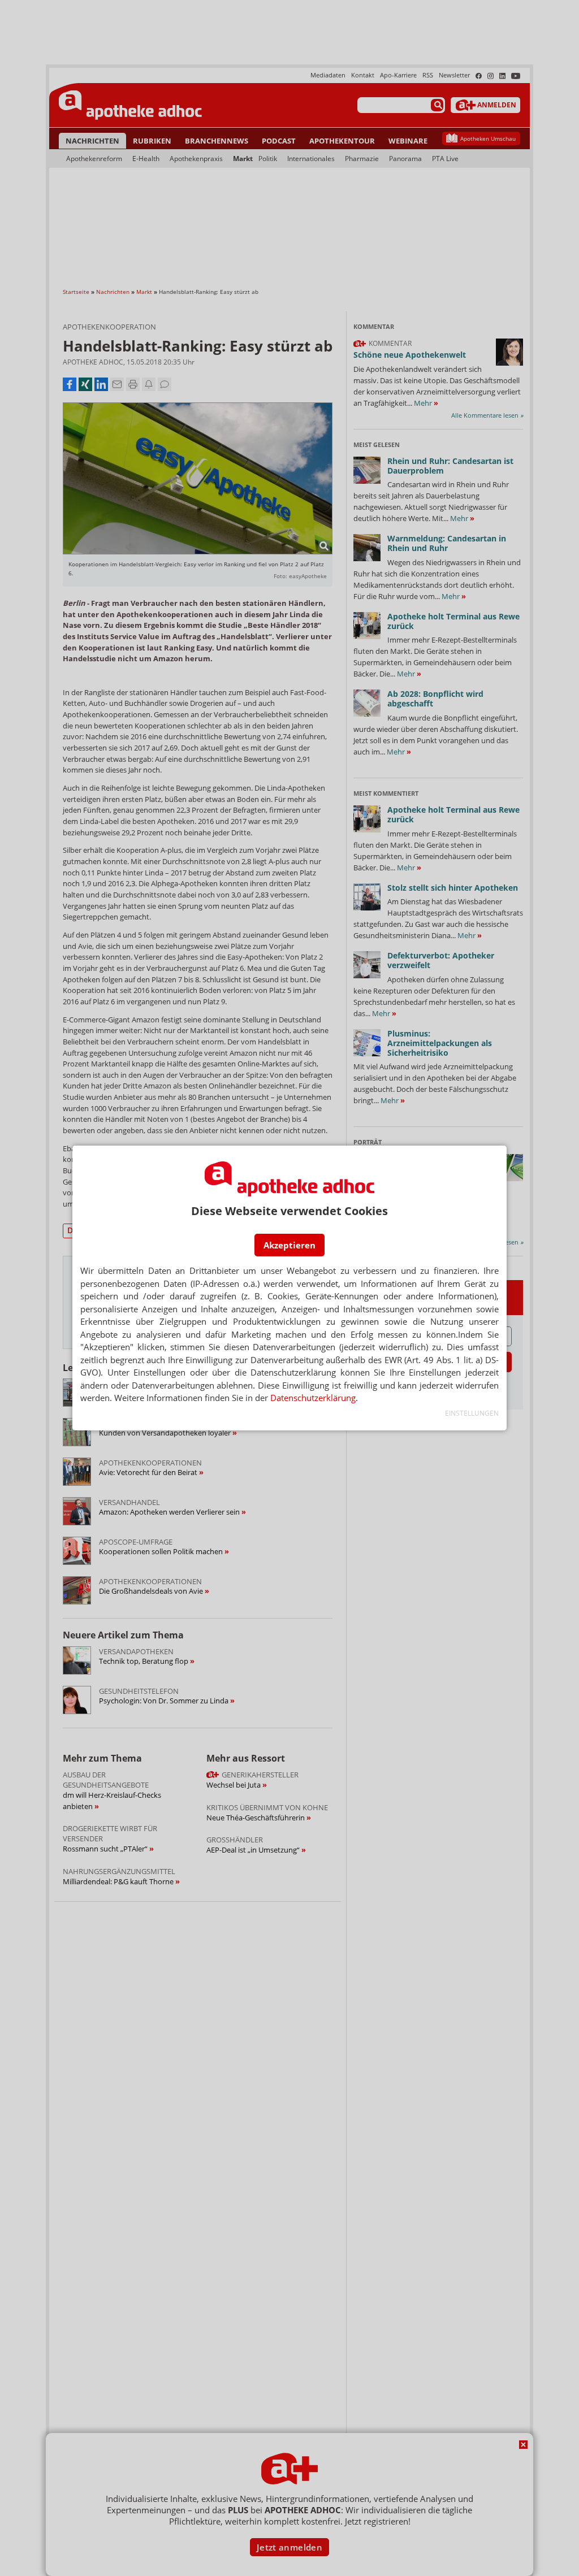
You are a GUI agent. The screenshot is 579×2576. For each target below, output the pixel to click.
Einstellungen (472, 1413)
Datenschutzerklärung (313, 1398)
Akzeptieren (289, 1245)
